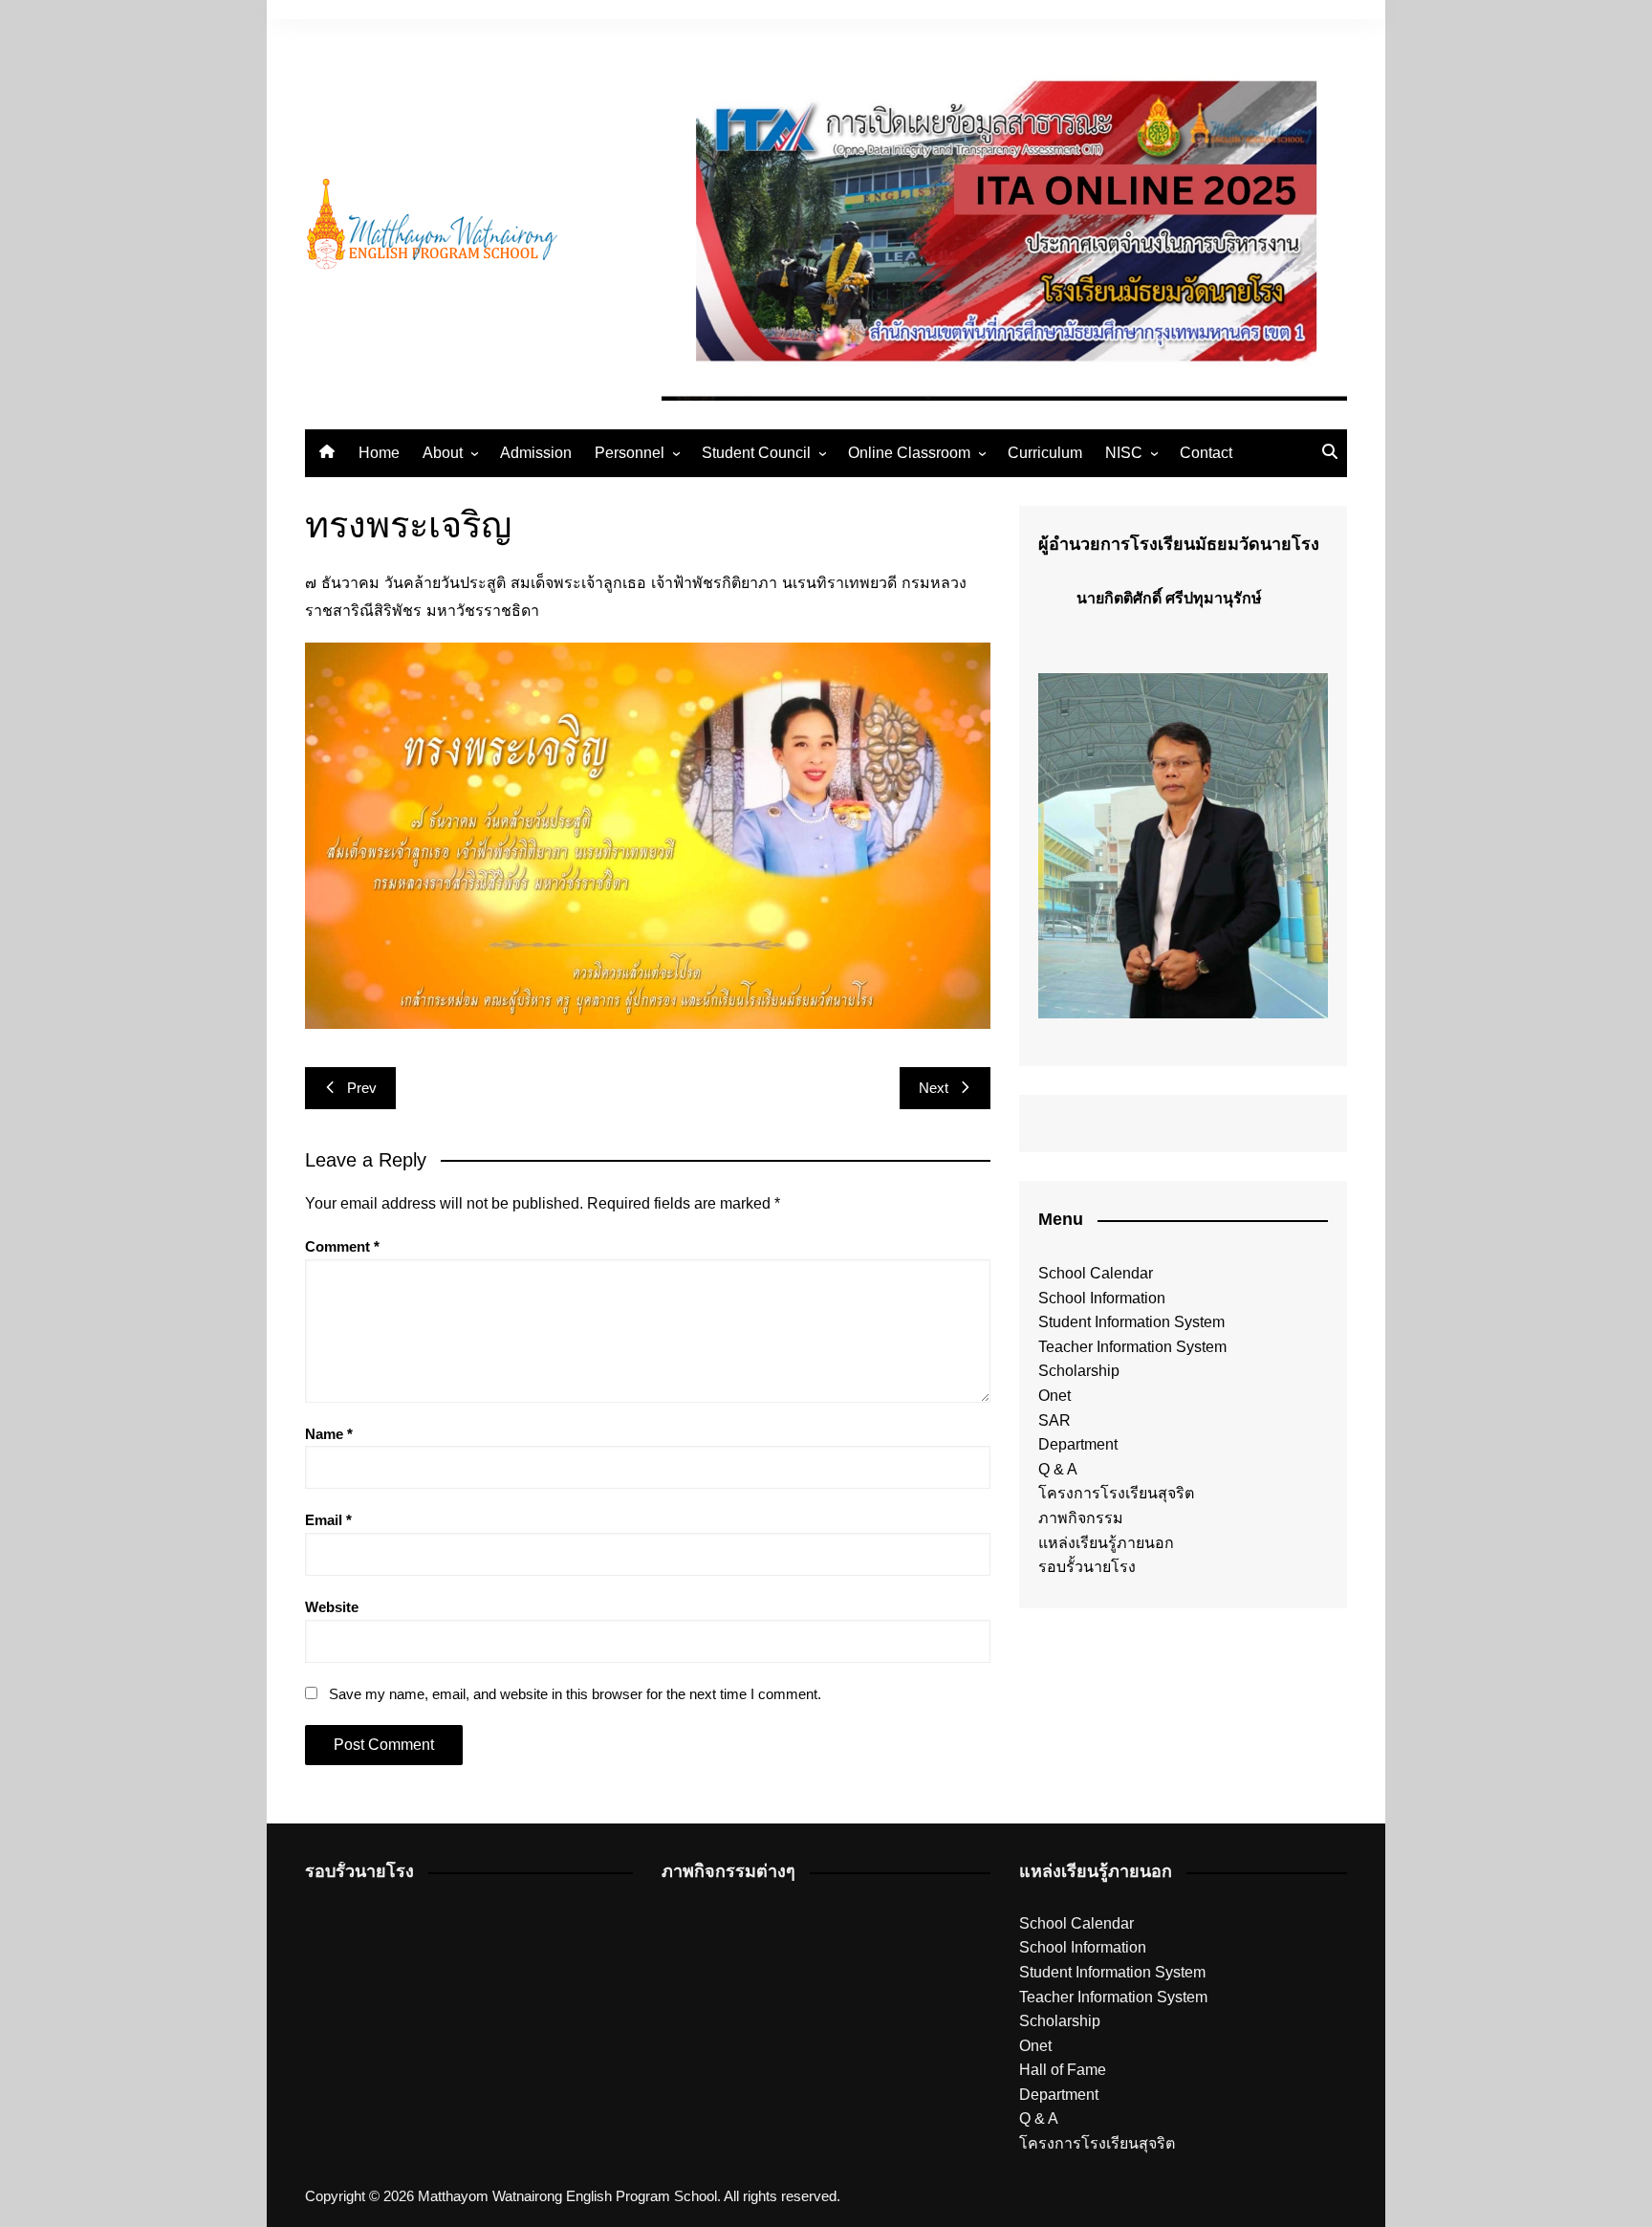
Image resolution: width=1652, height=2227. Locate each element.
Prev (362, 1088)
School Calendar (1096, 1273)
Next (934, 1088)
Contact (1206, 453)
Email (328, 1520)
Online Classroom (909, 453)
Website (332, 1607)
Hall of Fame (1063, 2070)
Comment (342, 1246)
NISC (1124, 453)
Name (329, 1434)
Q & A (1058, 1469)
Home (379, 453)
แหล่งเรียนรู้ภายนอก (1106, 1543)
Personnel (630, 453)
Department (1078, 1444)
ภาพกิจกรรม (1081, 1518)
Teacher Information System (1132, 1347)
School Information (1102, 1298)
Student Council (756, 453)
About (443, 453)
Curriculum (1045, 453)
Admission (536, 453)
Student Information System (1131, 1322)
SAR (1054, 1420)
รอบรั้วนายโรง (1087, 1567)
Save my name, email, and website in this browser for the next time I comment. (575, 1694)
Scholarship (1079, 1371)
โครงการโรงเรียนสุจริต (1116, 1493)
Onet (1054, 1396)
